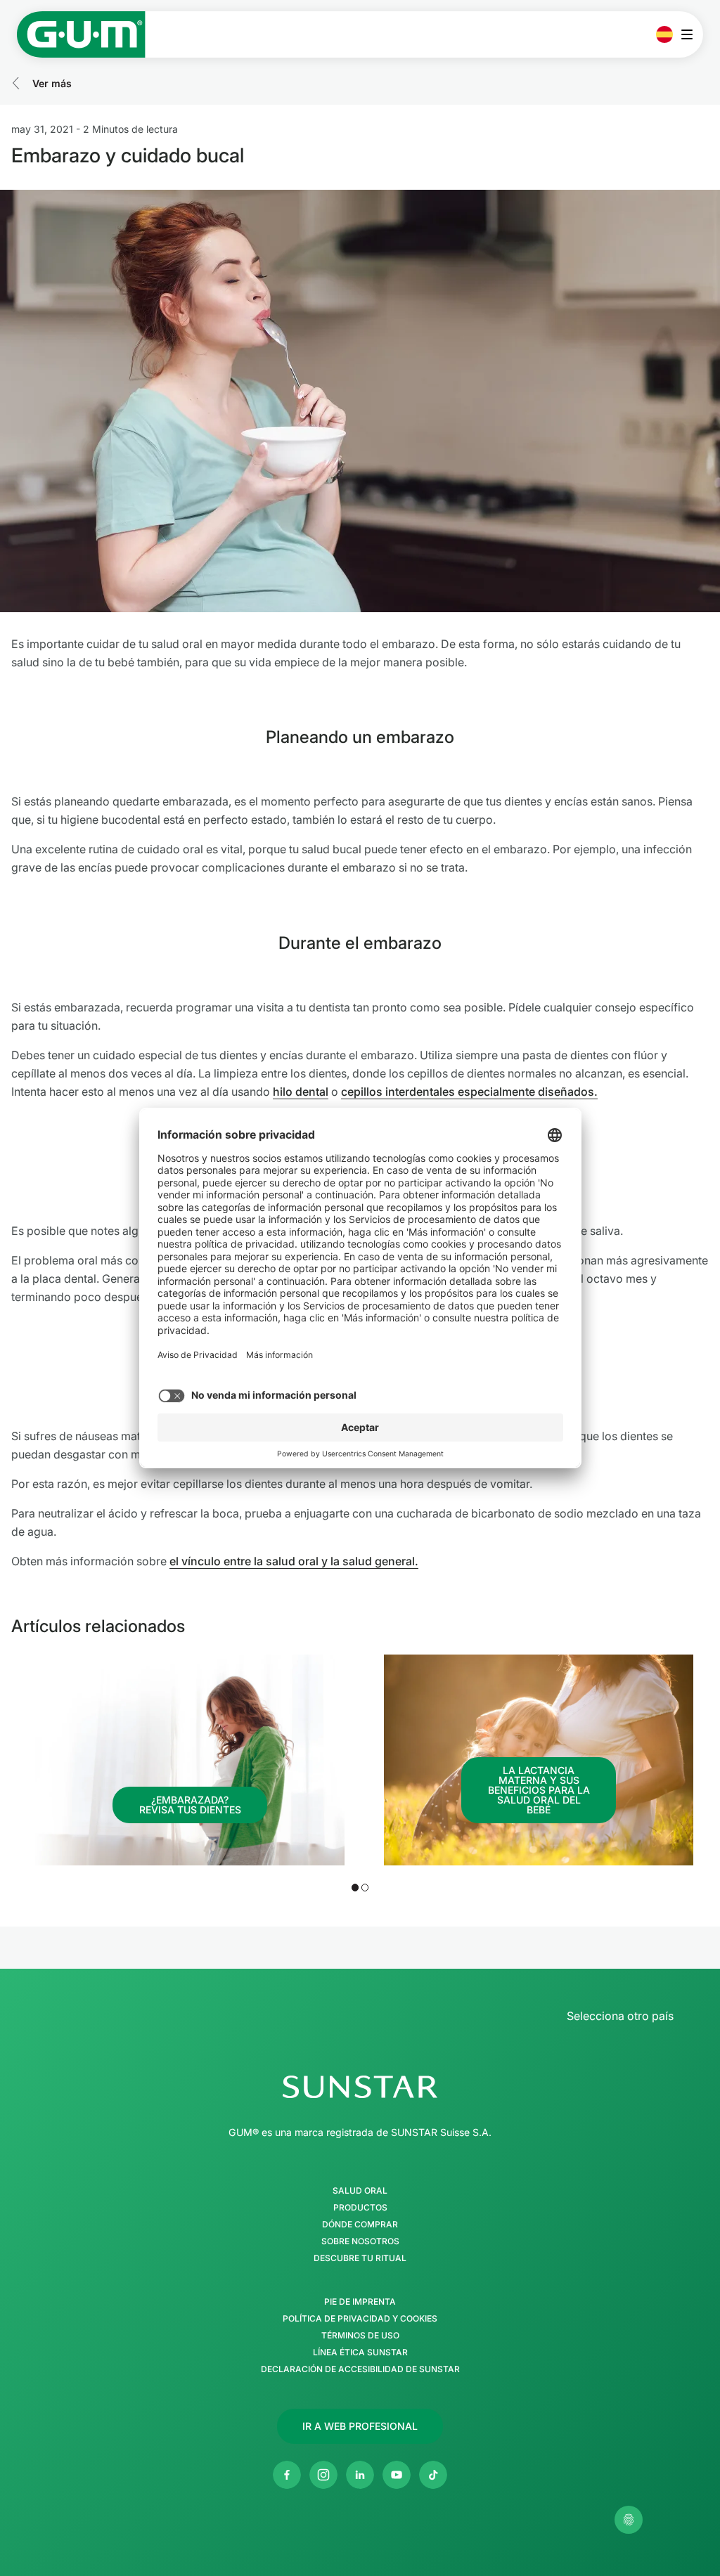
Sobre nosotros (360, 2241)
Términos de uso (360, 2336)
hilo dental (301, 1092)
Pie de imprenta (360, 2302)
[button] (355, 1887)
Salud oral (360, 2191)
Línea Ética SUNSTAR (360, 2352)
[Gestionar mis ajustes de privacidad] (629, 2520)
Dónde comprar (360, 2225)
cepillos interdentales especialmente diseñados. (469, 1092)
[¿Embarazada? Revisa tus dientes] (190, 1760)
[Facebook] (287, 2475)
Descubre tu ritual (360, 2258)
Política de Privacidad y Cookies (360, 2319)
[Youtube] (397, 2475)
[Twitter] (433, 2475)
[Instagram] (323, 2475)
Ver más (52, 83)
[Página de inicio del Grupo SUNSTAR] (360, 2087)
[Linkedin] (360, 2475)
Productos (360, 2208)
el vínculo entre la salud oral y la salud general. (294, 1561)
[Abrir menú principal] (691, 34)
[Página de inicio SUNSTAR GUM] (81, 34)
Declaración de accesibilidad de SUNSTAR (360, 2369)
